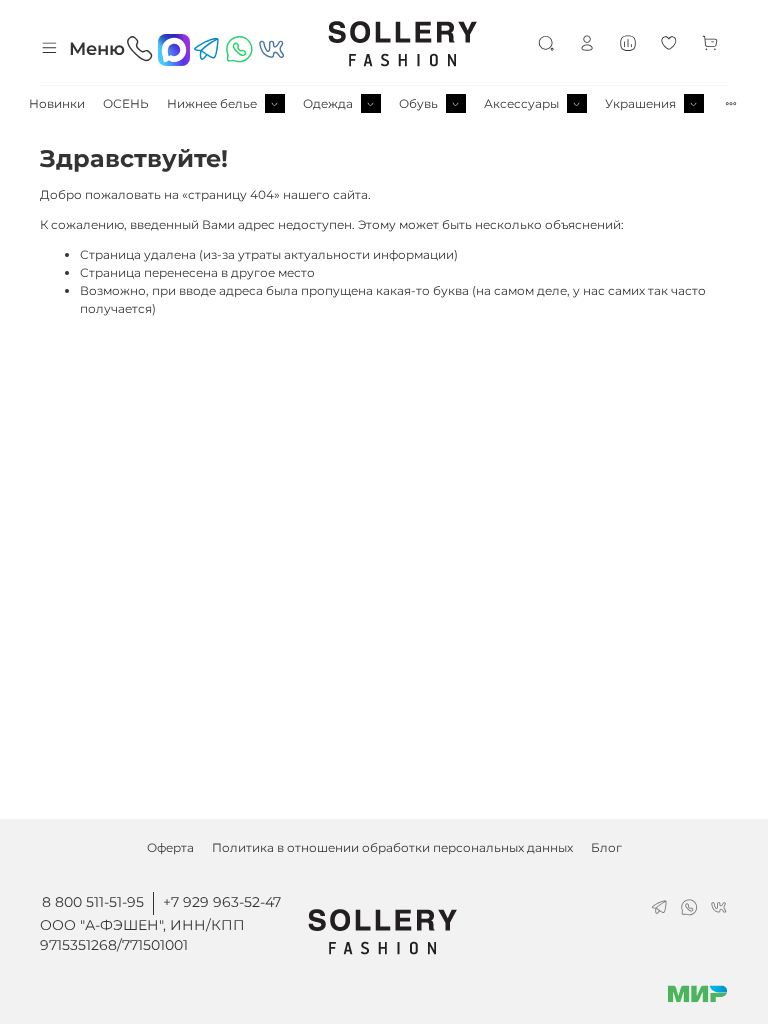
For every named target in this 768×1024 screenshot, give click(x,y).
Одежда (328, 103)
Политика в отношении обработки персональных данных (392, 847)
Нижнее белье (212, 103)
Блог (606, 847)
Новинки (57, 103)
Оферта (170, 847)
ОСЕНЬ (126, 103)
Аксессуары (521, 103)
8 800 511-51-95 (93, 902)
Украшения (640, 103)
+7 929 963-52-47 (222, 902)
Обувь (418, 103)
